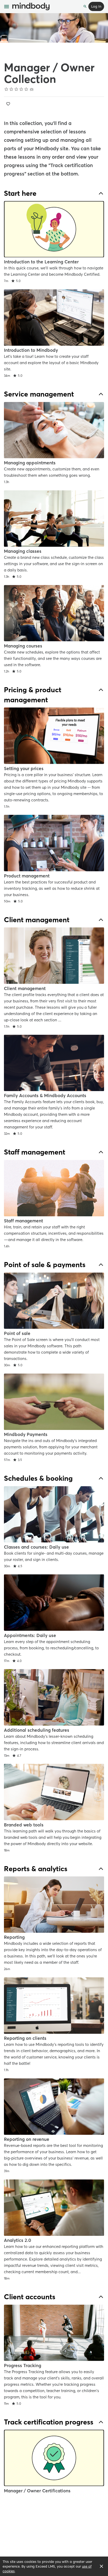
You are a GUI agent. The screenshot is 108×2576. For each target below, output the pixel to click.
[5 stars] (26, 89)
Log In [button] (96, 6)
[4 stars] (21, 89)
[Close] (101, 2566)
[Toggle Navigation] (7, 7)
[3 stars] (16, 89)
